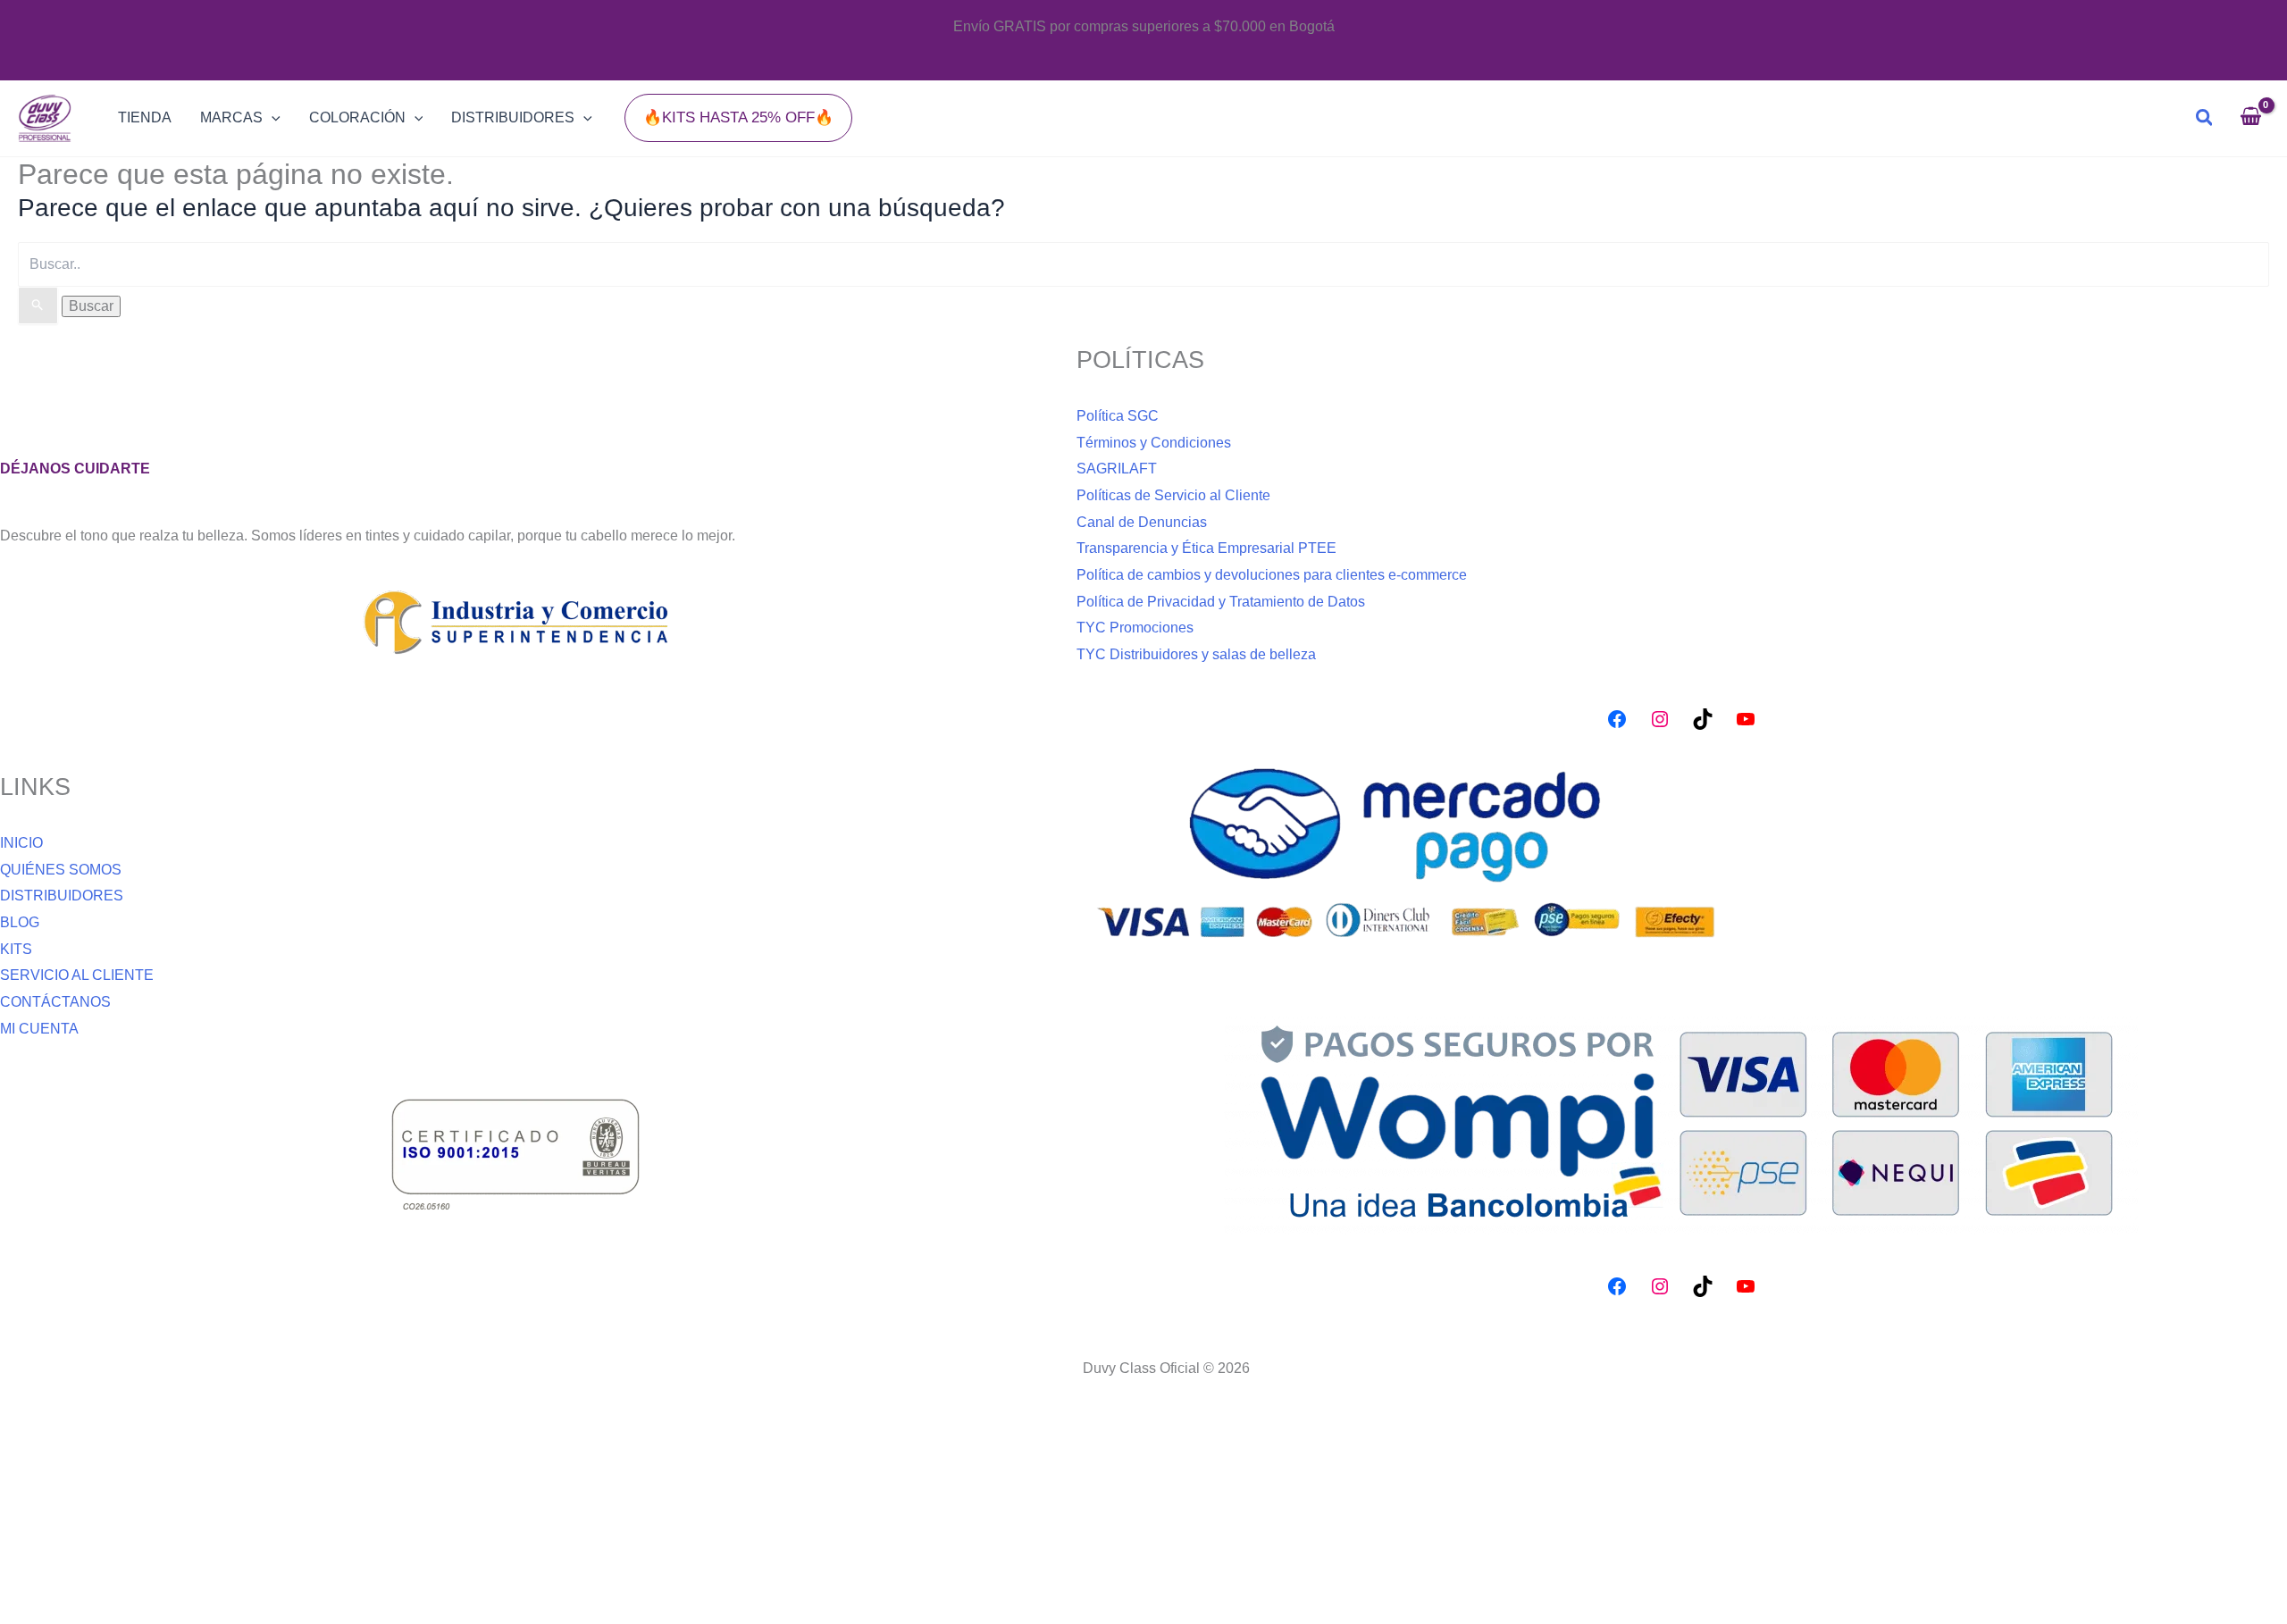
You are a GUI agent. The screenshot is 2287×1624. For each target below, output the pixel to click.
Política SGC (1118, 416)
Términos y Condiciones (1154, 443)
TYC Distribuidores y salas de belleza (1196, 654)
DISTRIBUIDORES (62, 896)
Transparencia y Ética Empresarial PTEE (1206, 548)
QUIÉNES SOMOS (61, 870)
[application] (272, 118)
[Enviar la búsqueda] (38, 306)
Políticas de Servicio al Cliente (1173, 495)
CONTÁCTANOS (55, 1002)
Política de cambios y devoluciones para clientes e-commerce (1272, 575)
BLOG (20, 922)
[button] (738, 117)
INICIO (21, 843)
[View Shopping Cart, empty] (2250, 118)
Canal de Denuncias (1142, 522)
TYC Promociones (1135, 628)
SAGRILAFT (1117, 469)
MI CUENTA (39, 1029)
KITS (16, 949)
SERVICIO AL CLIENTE (77, 975)
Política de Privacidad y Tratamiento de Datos (1221, 602)
